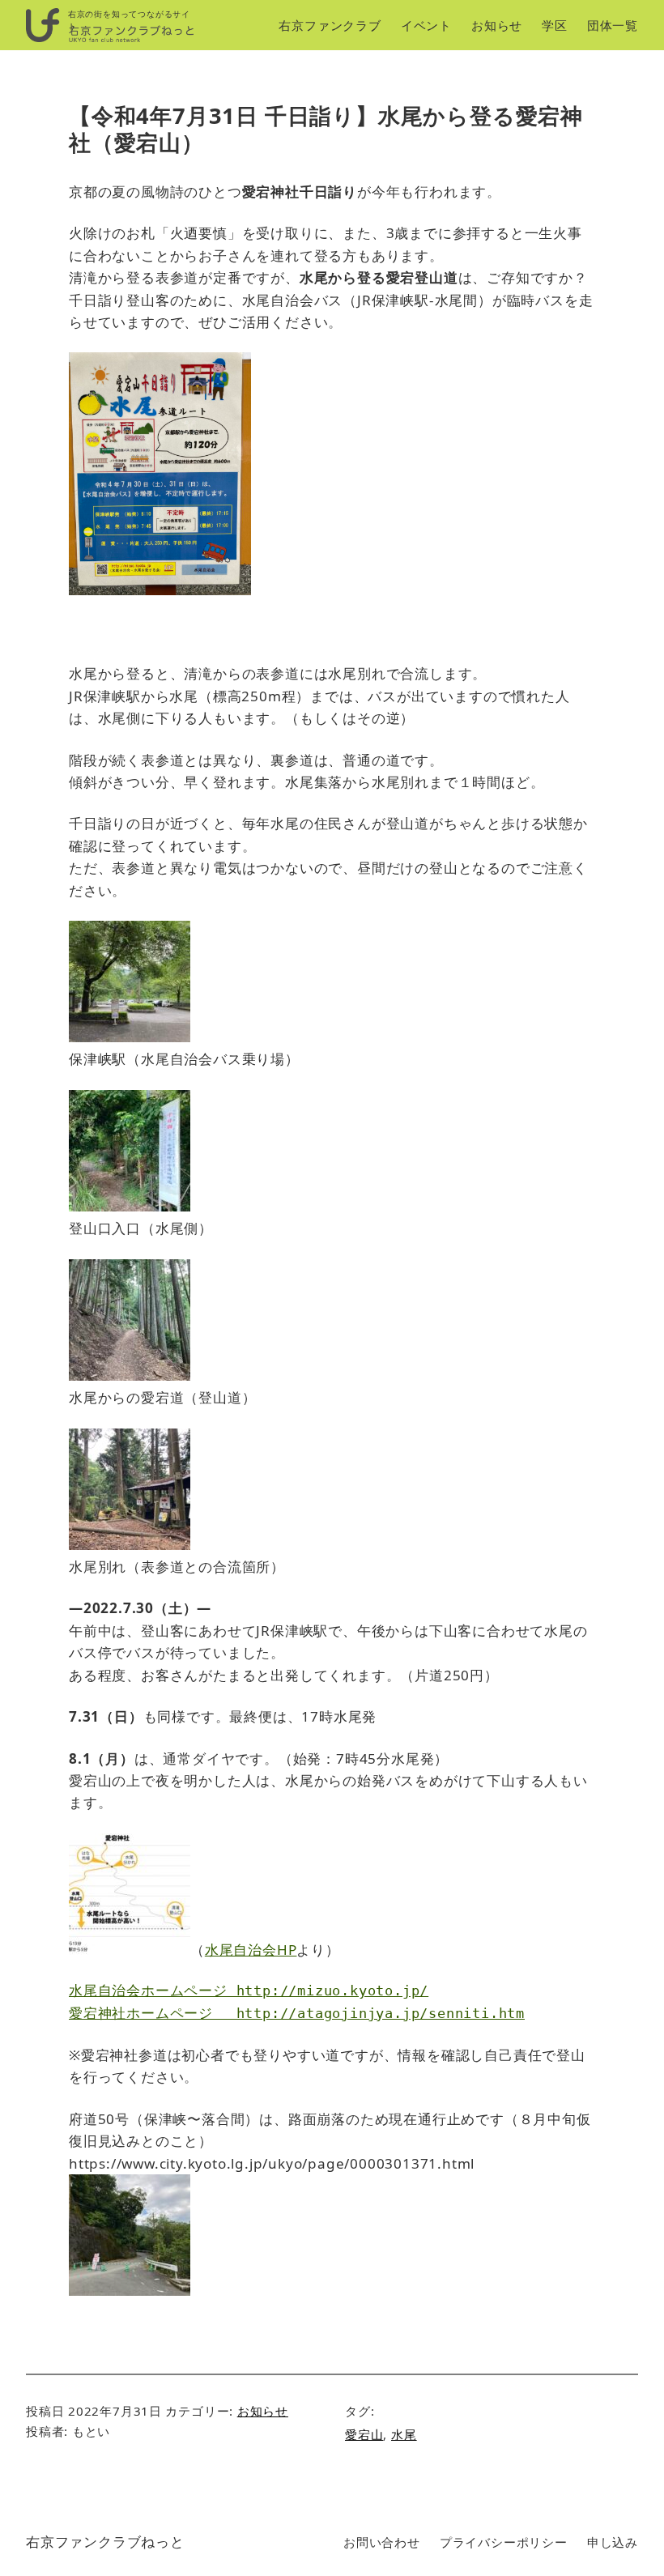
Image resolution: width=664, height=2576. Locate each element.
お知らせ (263, 2411)
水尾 (404, 2434)
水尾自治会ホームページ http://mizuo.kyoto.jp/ (249, 1991)
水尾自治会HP (251, 1950)
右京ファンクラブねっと (105, 2542)
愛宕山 (364, 2434)
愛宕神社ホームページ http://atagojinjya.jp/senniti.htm (297, 2013)
